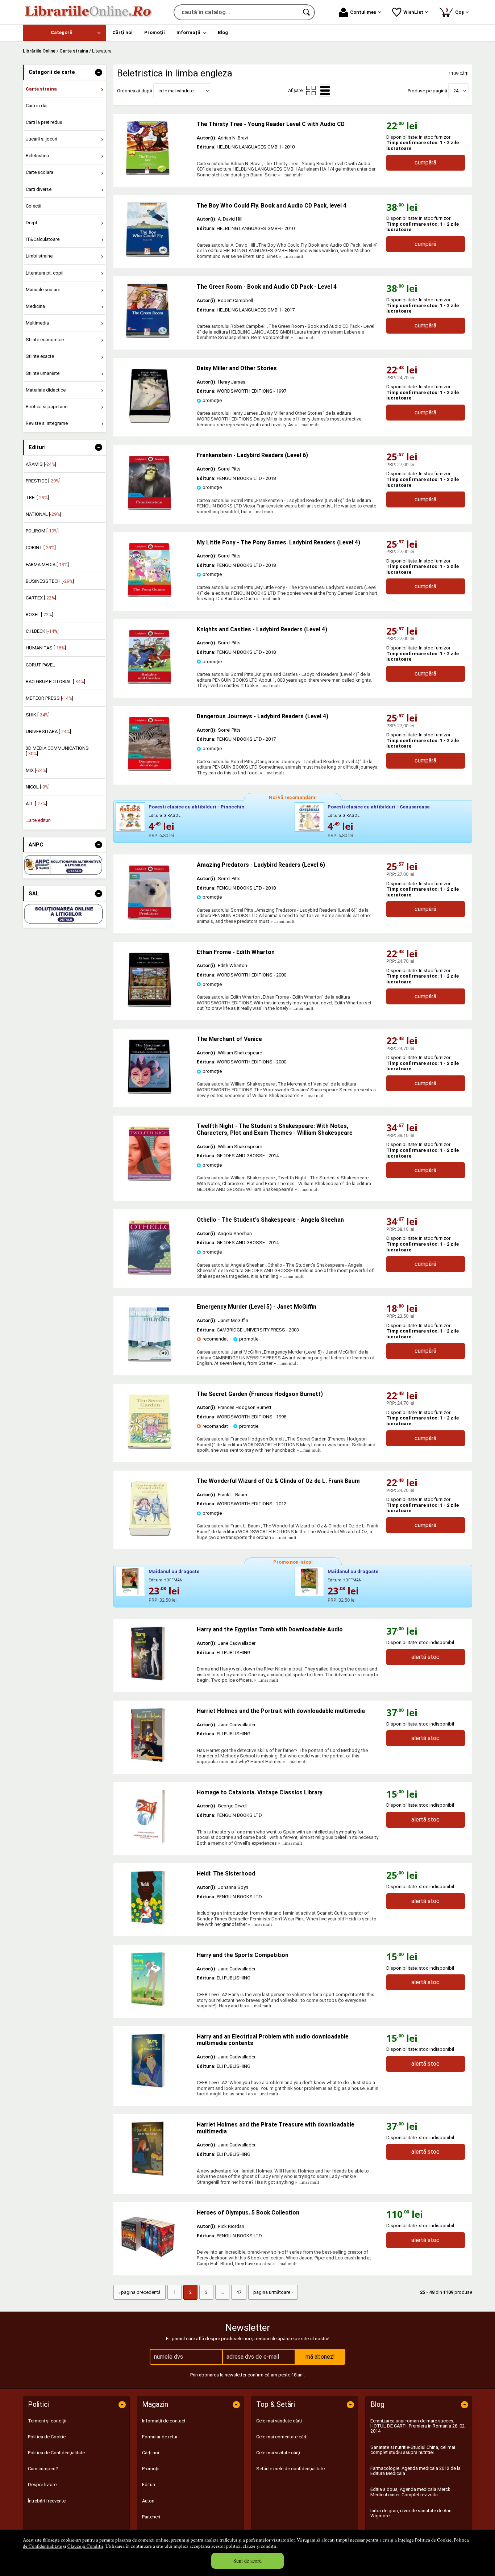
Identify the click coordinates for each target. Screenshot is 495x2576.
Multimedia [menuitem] (37, 323)
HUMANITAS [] (46, 648)
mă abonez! (320, 2357)
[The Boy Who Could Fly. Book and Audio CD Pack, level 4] (155, 230)
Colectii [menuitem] (34, 206)
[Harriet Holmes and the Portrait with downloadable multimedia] (155, 1735)
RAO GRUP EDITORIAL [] (55, 681)
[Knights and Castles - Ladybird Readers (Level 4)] (150, 683)
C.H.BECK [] (42, 631)
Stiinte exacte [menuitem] (40, 356)
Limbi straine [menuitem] (39, 256)
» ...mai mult (289, 175)
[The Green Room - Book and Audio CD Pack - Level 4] (155, 311)
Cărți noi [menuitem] (122, 32)
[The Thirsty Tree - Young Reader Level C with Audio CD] (155, 148)
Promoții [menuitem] (155, 32)
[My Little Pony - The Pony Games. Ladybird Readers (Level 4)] (150, 596)
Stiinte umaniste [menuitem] (43, 373)
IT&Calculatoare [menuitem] (43, 239)
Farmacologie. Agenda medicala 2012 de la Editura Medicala (415, 2471)
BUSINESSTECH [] (50, 581)
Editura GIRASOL (165, 816)
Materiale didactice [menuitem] (46, 390)
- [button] (99, 72)
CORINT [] (41, 547)
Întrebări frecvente (47, 2501)
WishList (413, 12)
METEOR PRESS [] (49, 698)
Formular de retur (160, 2437)
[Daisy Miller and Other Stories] (150, 421)
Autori (148, 2501)
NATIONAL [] (43, 514)
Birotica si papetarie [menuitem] (47, 407)
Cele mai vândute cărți (279, 2421)
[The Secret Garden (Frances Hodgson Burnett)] (150, 1447)
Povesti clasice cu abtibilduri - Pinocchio (196, 807)
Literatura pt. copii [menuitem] (45, 273)
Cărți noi (151, 2453)
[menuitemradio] (311, 91)
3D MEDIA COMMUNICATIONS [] (57, 751)
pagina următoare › (273, 2292)
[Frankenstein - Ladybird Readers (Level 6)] (150, 508)
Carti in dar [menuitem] (37, 106)
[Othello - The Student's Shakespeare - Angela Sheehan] (150, 1273)
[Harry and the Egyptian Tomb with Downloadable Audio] (155, 1653)
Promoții (151, 2469)
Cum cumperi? (43, 2469)
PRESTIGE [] (43, 481)
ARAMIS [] (41, 464)
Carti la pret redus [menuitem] (44, 122)
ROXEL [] (39, 614)
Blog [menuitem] (223, 32)
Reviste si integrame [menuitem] (47, 423)
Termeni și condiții (47, 2421)
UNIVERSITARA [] (48, 731)
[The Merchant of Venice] (150, 1092)
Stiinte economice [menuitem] (45, 340)
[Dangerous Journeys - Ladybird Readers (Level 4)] (150, 770)
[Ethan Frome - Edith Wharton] (150, 1005)
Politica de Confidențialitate (56, 2453)
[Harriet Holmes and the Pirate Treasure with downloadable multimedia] (155, 2149)
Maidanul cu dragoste (174, 1571)
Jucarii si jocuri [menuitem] (41, 139)
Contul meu (363, 12)
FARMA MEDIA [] (47, 564)
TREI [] (37, 497)
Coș (456, 11)
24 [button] (456, 91)
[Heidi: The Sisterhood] (155, 1898)
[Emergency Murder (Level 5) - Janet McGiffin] (150, 1360)
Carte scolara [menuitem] (39, 172)
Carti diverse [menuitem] (39, 189)
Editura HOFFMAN (166, 1580)
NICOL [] (38, 787)
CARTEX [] (41, 598)
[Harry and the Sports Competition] (155, 1979)
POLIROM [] (42, 531)
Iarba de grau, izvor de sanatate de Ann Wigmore (411, 2513)
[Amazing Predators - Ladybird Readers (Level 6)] (150, 918)
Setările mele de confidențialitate (290, 2469)
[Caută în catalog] (307, 12)
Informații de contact (164, 2421)
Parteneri (151, 2517)
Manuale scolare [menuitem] (43, 290)
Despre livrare (42, 2485)
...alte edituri (38, 820)
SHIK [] (38, 715)
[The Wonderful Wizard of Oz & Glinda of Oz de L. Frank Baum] (150, 1534)
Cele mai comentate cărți (282, 2437)
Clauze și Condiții (85, 2546)
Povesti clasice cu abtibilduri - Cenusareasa (379, 807)
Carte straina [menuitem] (41, 89)
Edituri (149, 2485)
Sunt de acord (247, 2561)
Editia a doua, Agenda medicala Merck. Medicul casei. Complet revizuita (411, 2492)
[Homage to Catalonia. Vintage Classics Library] (155, 1816)
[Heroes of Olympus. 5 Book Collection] (155, 2237)
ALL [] (36, 804)
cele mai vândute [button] (176, 91)
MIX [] (36, 770)
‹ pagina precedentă (140, 2292)
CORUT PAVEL (40, 665)
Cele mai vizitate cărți (278, 2453)
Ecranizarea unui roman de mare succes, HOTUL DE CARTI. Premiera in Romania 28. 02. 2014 (418, 2426)
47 (239, 2292)
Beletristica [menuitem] (37, 156)
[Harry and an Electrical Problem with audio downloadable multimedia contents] (155, 2061)
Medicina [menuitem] (35, 306)
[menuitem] (65, 33)
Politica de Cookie (433, 2540)
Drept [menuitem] (32, 223)
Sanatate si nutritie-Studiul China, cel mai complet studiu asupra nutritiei (413, 2450)
